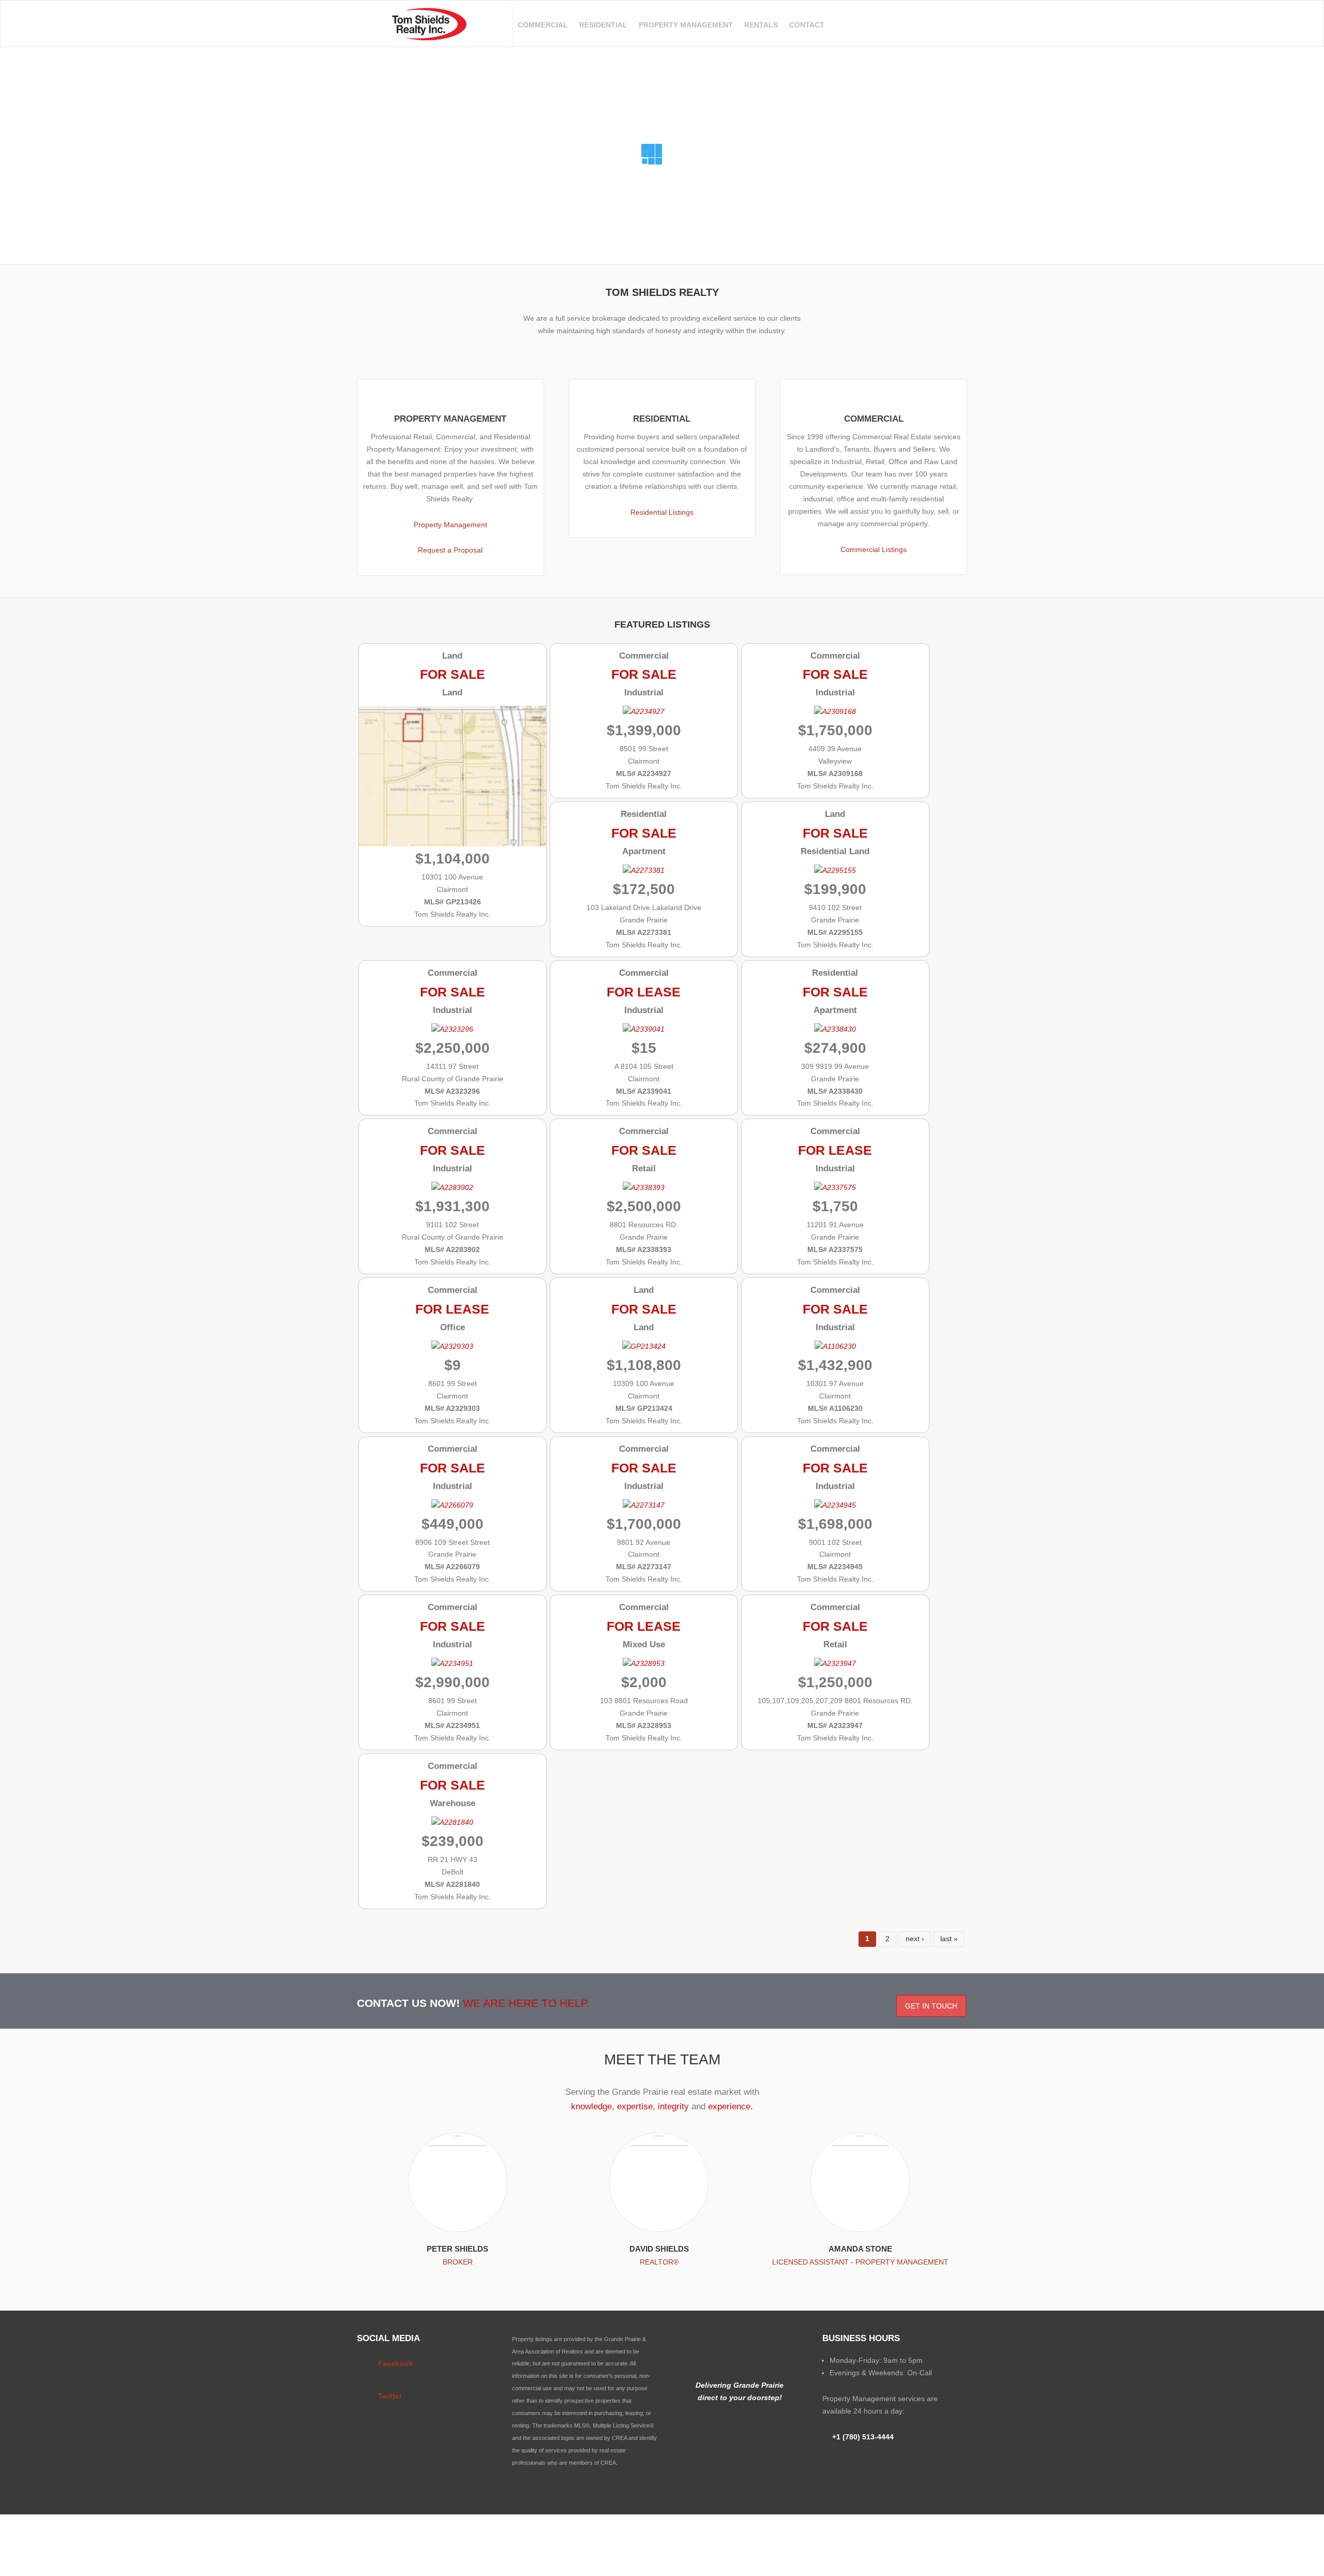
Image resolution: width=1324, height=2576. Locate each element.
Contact (807, 25)
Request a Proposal (450, 550)
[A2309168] (835, 711)
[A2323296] (452, 1029)
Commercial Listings (874, 549)
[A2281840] (452, 1822)
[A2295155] (835, 870)
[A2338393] (644, 1187)
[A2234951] (452, 1663)
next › (915, 1939)
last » (949, 1939)
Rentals (761, 25)
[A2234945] (835, 1505)
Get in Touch (931, 2006)
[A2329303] (452, 1346)
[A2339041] (644, 1029)
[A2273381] (644, 870)
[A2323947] (835, 1663)
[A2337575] (835, 1187)
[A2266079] (452, 1505)
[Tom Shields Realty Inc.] (429, 34)
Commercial (543, 25)
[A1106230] (835, 1346)
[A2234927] (644, 711)
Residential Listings (662, 512)
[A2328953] (644, 1663)
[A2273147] (644, 1505)
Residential (603, 25)
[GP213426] (453, 840)
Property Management (686, 25)
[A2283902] (452, 1187)
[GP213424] (644, 1346)
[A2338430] (835, 1029)
